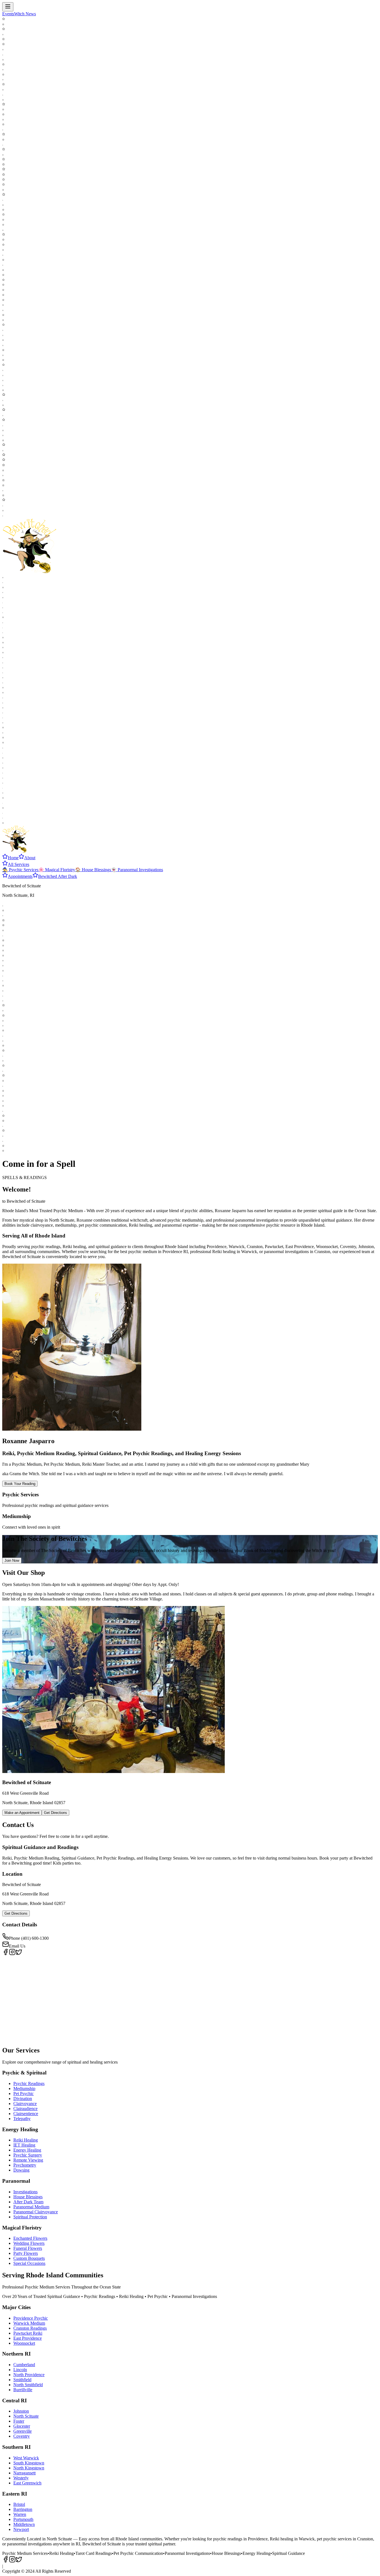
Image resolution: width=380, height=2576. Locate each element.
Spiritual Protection (30, 2217)
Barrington (23, 2509)
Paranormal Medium (31, 2207)
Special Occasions (29, 2263)
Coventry (22, 2436)
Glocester (22, 2426)
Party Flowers (26, 2253)
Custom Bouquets (29, 2258)
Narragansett (24, 2473)
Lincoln (20, 2370)
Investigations (25, 2192)
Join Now (12, 1560)
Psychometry (25, 2165)
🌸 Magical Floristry (57, 870)
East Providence (28, 2338)
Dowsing (21, 2170)
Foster (19, 2421)
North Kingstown (29, 2468)
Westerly (21, 2478)
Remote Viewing (28, 2160)
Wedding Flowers (29, 2243)
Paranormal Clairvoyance (36, 2212)
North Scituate (26, 2416)
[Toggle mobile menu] (8, 7)
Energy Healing (27, 2150)
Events (8, 14)
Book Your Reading (20, 1484)
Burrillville (23, 2390)
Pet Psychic (24, 2094)
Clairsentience (26, 2114)
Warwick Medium (29, 2323)
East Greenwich (27, 2483)
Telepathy (22, 2119)
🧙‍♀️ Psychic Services (20, 870)
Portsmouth (23, 2519)
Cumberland (24, 2365)
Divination (23, 2099)
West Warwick (26, 2458)
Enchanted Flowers (30, 2238)
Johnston (21, 2411)
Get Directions (55, 1813)
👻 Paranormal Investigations (137, 870)
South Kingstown (29, 2463)
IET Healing (24, 2145)
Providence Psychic (31, 2318)
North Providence (29, 2375)
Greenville (23, 2431)
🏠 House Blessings (93, 870)
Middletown (24, 2524)
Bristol (19, 2504)
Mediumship (24, 2088)
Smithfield (22, 2380)
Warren (20, 2514)
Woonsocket (24, 2343)
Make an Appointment (22, 1813)
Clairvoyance (25, 2104)
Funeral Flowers (28, 2248)
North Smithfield (28, 2385)
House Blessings (28, 2197)
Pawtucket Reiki (28, 2333)
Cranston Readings (30, 2328)
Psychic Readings (29, 2083)
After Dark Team (28, 2202)
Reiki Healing (26, 2140)
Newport (21, 2529)
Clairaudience (25, 2109)
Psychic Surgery (28, 2155)
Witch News (25, 14)
